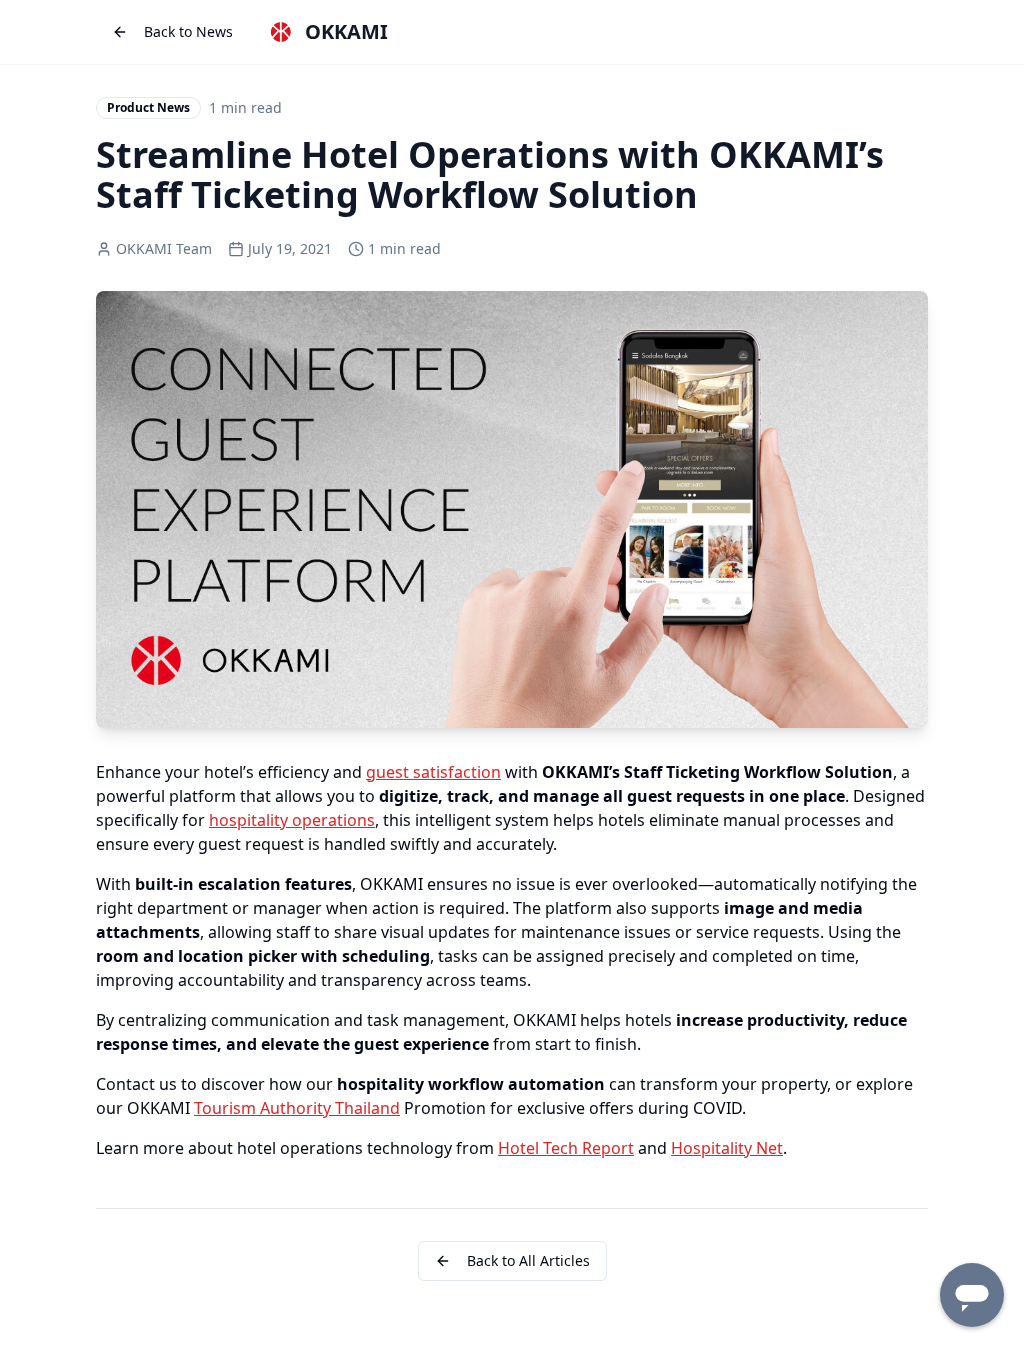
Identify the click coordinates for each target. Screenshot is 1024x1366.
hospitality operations (292, 820)
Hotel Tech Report (566, 1148)
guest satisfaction (433, 772)
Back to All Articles (528, 1260)
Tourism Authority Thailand (297, 1108)
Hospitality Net (727, 1148)
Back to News (188, 31)
